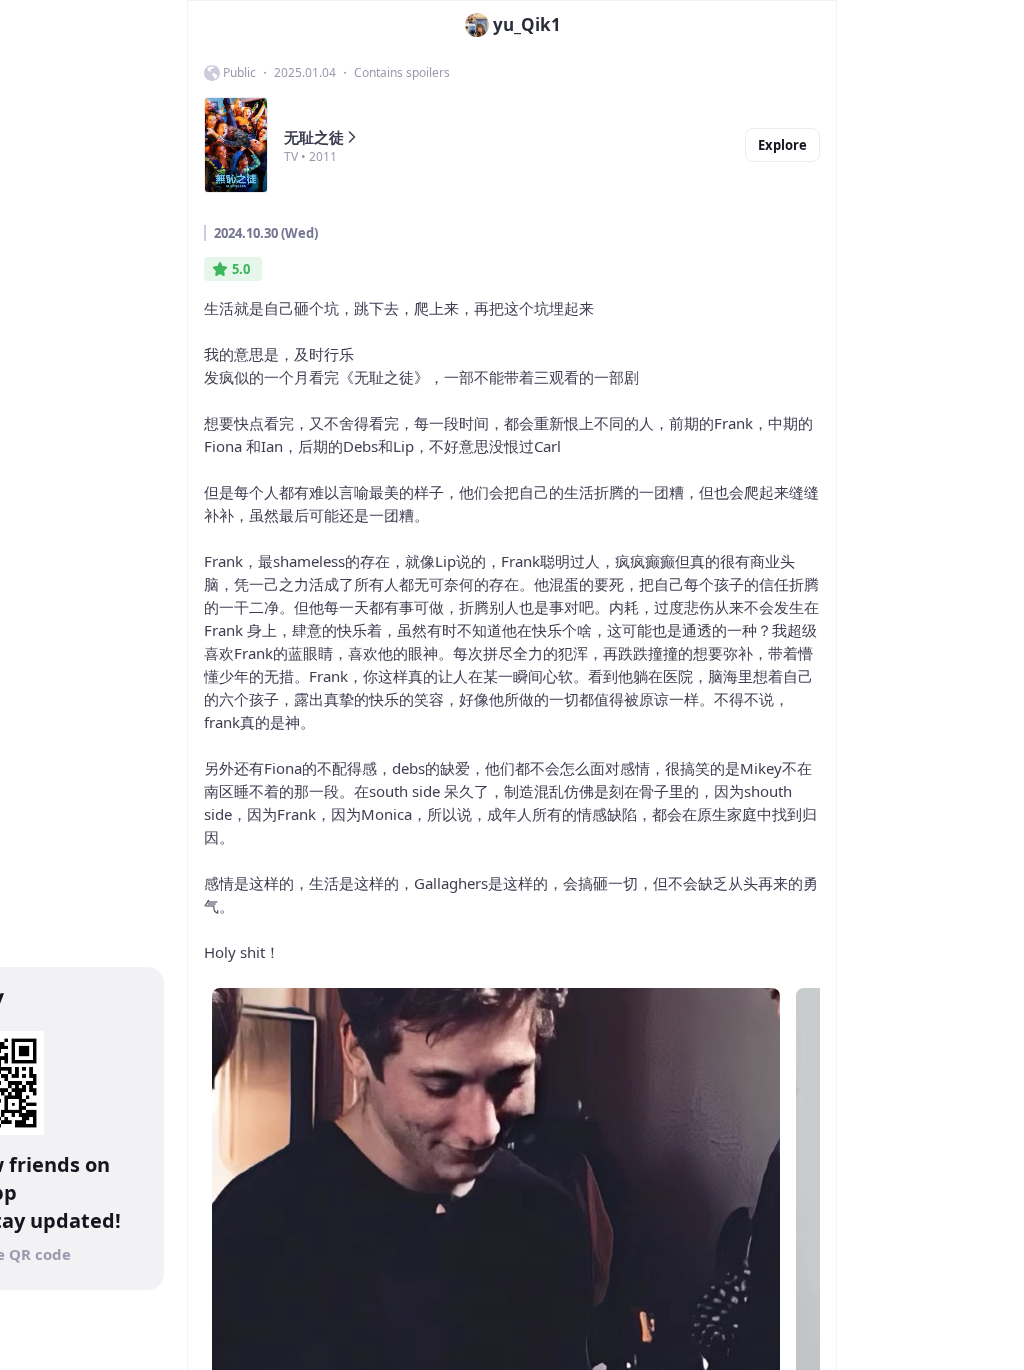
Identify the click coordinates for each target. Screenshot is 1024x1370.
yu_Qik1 (527, 24)
